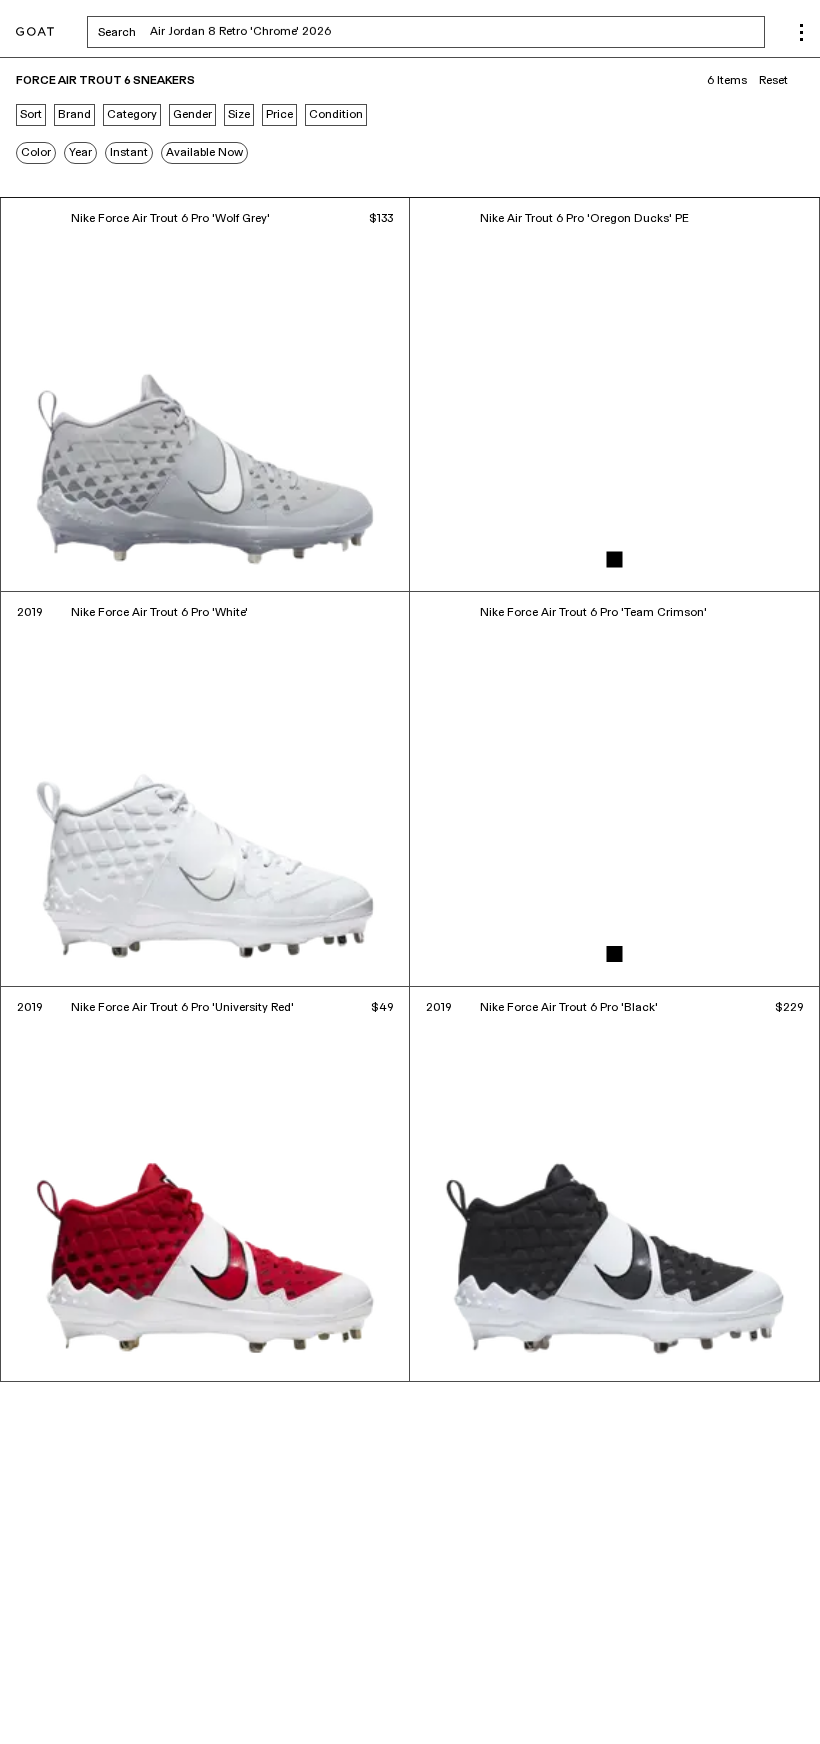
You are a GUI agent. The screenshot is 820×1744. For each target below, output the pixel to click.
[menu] (801, 32)
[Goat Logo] (35, 32)
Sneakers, (105, 1683)
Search (273, 32)
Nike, (147, 1683)
